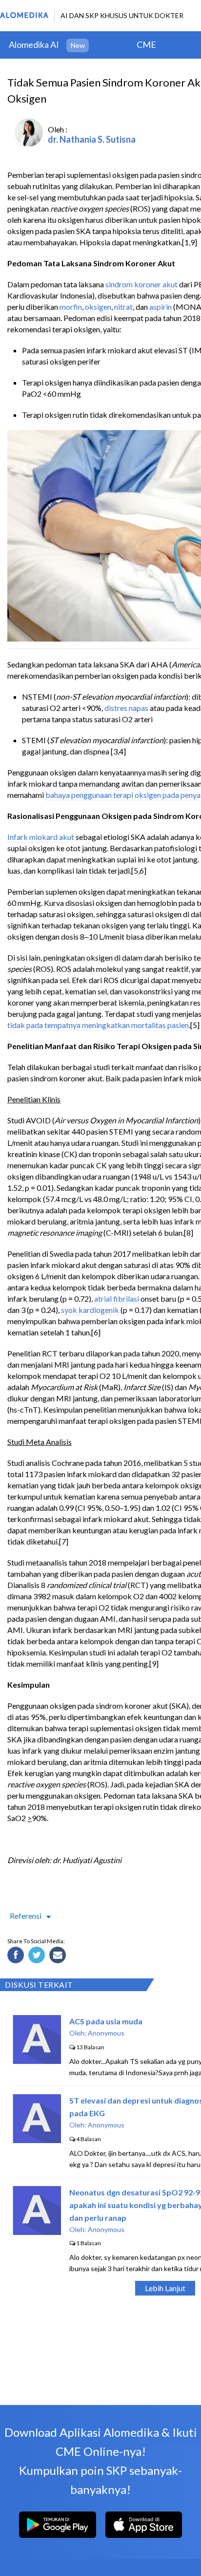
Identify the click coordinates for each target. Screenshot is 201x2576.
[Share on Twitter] (38, 1956)
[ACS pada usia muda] (37, 2061)
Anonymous (106, 2033)
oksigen (98, 307)
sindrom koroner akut (141, 284)
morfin (71, 307)
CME (146, 44)
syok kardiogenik (90, 1310)
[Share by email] (59, 1956)
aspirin (161, 307)
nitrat (123, 307)
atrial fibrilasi (117, 1299)
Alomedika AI (34, 44)
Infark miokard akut (41, 837)
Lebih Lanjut (165, 2288)
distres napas (126, 708)
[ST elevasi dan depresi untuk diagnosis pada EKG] (37, 2140)
